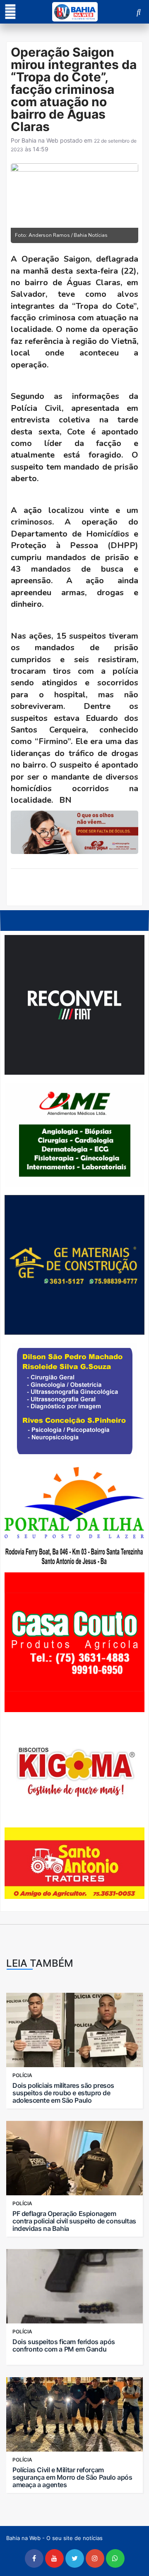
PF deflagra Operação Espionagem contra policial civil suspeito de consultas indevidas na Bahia (74, 2221)
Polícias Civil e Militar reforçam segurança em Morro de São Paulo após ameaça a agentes (72, 2477)
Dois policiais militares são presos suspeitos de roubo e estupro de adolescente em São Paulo (63, 2093)
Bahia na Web (40, 140)
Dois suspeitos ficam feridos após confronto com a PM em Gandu (64, 2345)
